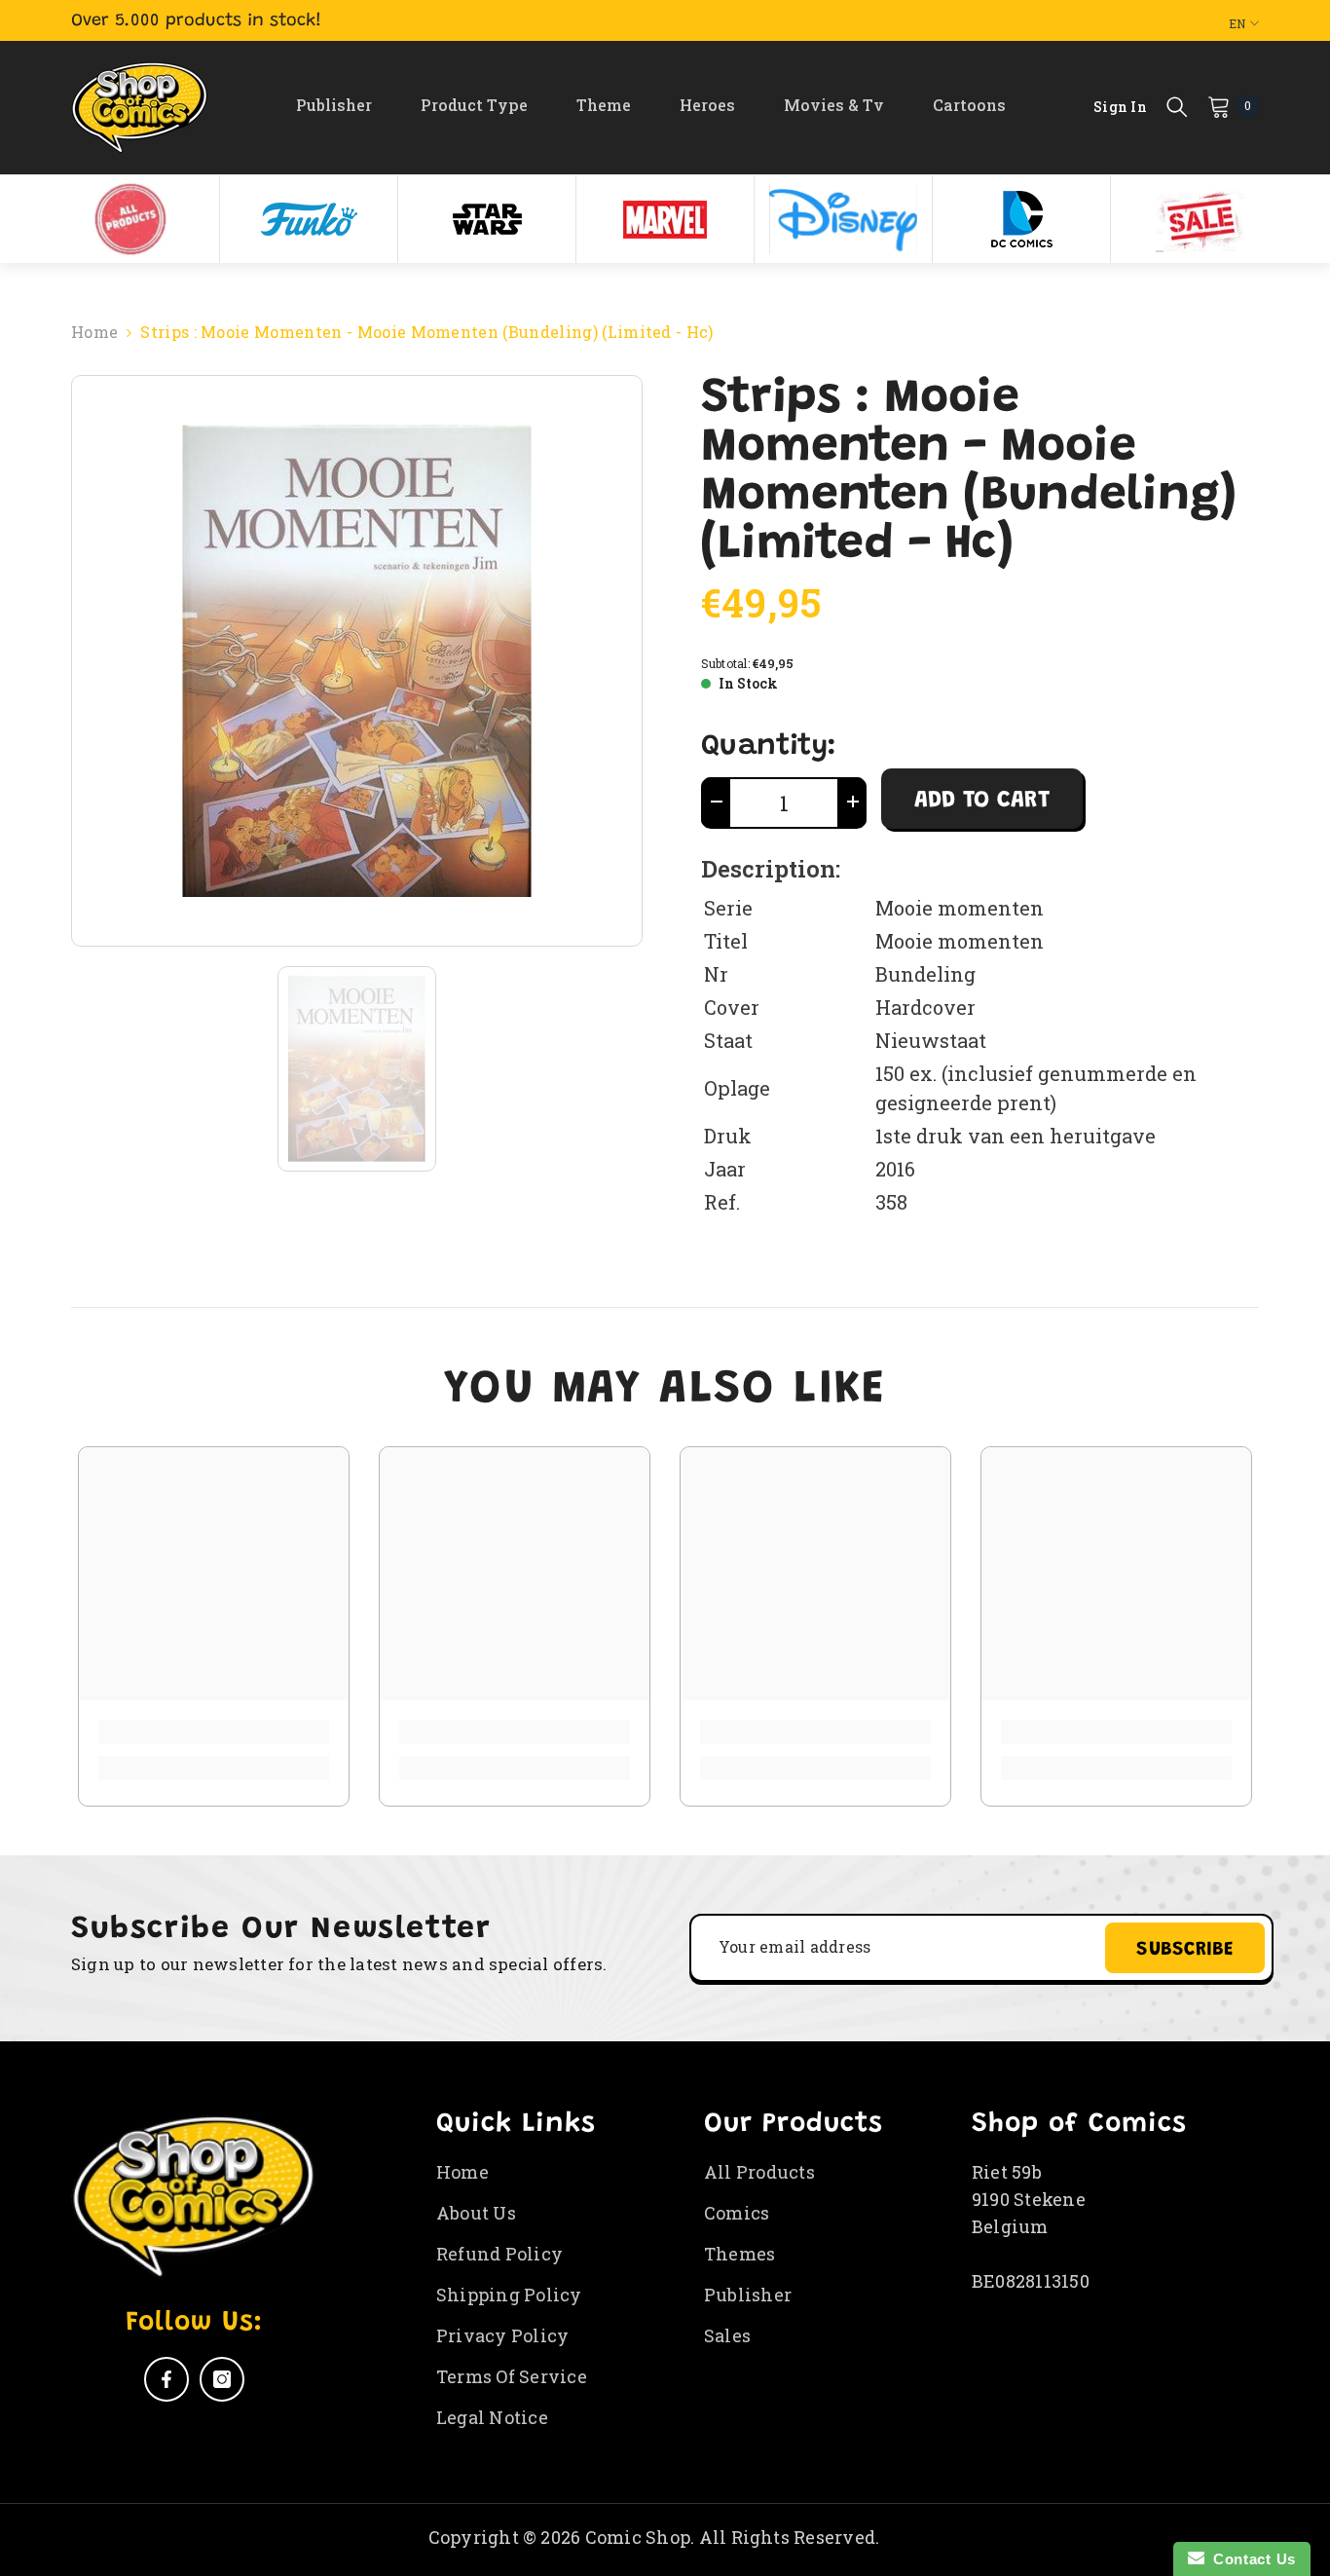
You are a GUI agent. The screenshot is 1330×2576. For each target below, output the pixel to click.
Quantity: (769, 747)
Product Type (474, 105)
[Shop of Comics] (130, 219)
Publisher (334, 105)
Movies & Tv (834, 105)
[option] (131, 219)
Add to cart (982, 801)
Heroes (707, 105)
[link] (214, 1732)
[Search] (1177, 106)
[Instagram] (222, 2379)
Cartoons (969, 105)
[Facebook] (166, 2379)
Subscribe (1185, 1950)
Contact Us (1250, 2559)
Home (94, 332)
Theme (604, 105)
